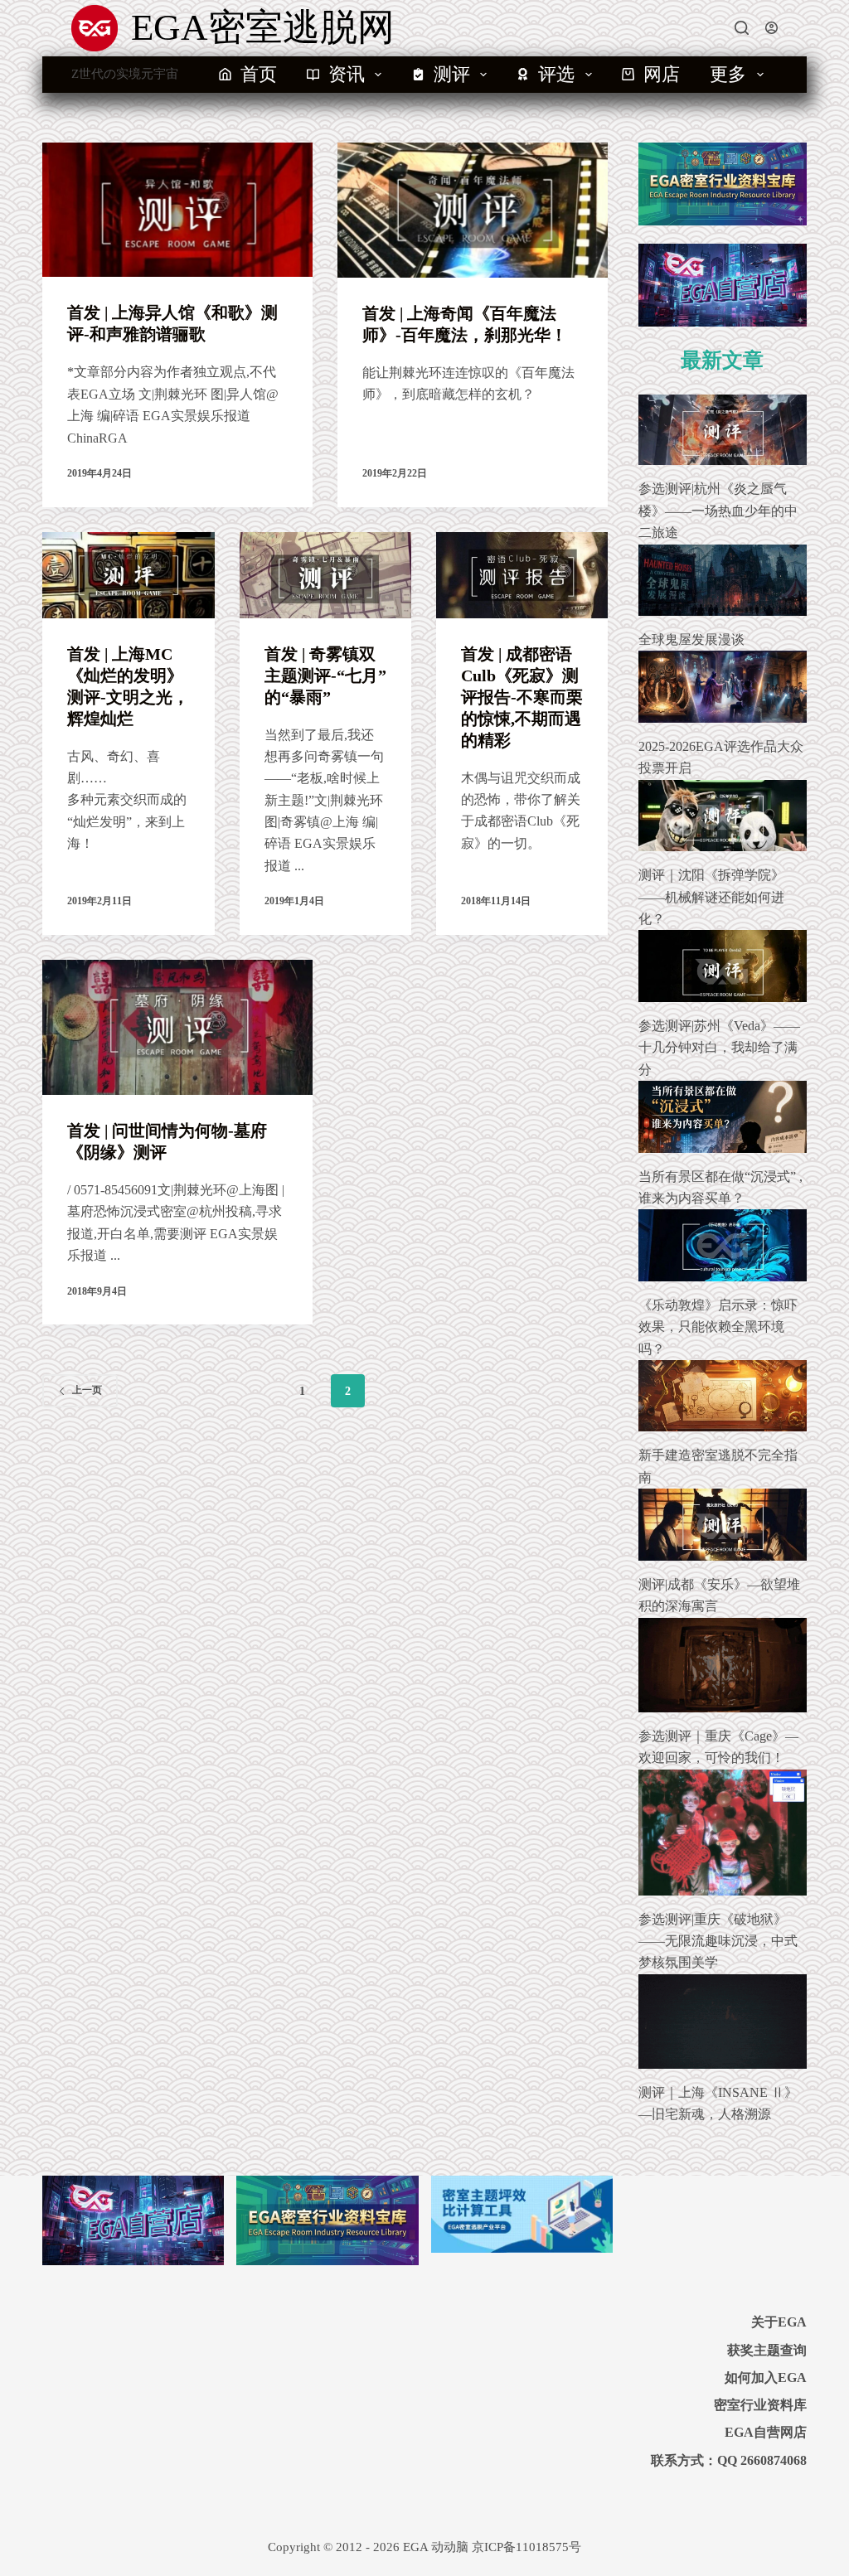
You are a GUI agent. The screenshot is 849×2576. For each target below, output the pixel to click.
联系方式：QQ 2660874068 (729, 2460)
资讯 (347, 74)
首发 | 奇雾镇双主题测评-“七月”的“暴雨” (325, 675)
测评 (452, 74)
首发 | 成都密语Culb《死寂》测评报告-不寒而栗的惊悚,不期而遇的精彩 (522, 697)
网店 (662, 74)
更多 (728, 74)
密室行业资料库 (760, 2405)
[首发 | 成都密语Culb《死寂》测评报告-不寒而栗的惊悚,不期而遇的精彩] (522, 575)
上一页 (87, 1390)
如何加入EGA (766, 2377)
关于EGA (779, 2322)
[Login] (771, 28)
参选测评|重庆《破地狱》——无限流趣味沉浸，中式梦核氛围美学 (718, 1941)
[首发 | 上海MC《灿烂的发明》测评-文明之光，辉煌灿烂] (128, 575)
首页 (259, 74)
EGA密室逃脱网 (263, 27)
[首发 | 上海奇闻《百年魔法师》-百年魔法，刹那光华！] (473, 210)
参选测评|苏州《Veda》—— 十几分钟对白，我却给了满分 (719, 1048)
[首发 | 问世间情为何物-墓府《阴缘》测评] (177, 1027)
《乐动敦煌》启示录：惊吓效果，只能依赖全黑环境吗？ (718, 1327)
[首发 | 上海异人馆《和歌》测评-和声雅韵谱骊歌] (177, 210)
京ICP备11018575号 (526, 2547)
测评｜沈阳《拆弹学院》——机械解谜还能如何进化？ (711, 897)
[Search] (742, 28)
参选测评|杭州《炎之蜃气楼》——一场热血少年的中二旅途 (718, 511)
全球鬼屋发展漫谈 (691, 639)
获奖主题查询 (767, 2350)
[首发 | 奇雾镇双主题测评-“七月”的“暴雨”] (325, 575)
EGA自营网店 (766, 2432)
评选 (556, 74)
